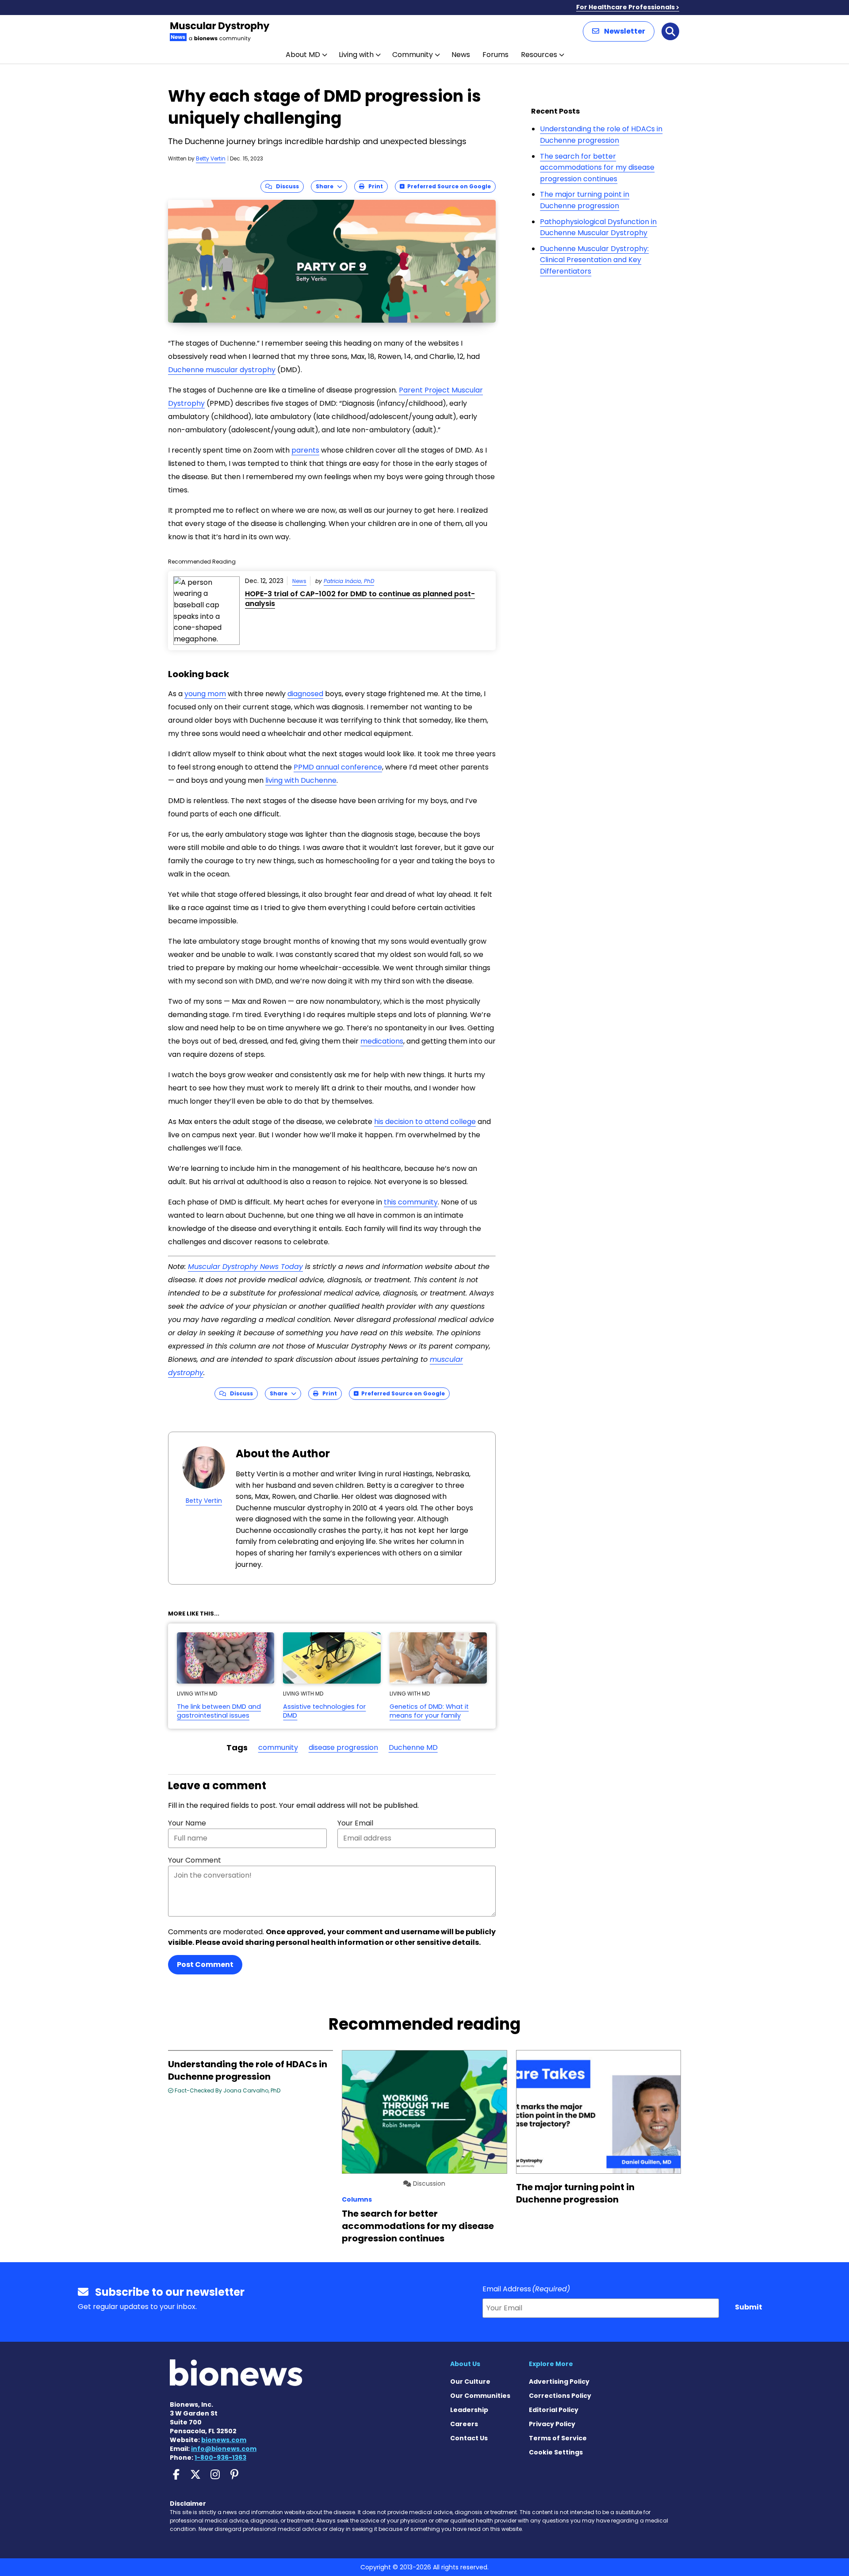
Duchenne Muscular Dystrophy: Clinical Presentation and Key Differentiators (594, 260)
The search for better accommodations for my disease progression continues (597, 168)
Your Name (187, 1823)
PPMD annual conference (338, 767)
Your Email (355, 1823)
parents (305, 450)
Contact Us (469, 2438)
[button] (619, 31)
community (278, 1747)
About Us (465, 2364)
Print (374, 186)
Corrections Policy (560, 2396)
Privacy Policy (552, 2424)
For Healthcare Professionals (625, 7)
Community (413, 55)
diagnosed (305, 694)
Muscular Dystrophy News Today (245, 1267)
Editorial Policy (554, 2410)
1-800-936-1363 (220, 2458)
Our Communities (480, 2396)
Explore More (551, 2364)
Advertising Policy (559, 2382)
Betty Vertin (211, 158)
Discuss (285, 186)
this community (411, 1202)
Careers (464, 2424)
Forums (495, 55)
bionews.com (224, 2440)
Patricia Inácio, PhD (349, 581)
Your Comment (195, 1860)
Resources (539, 55)
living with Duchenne (301, 780)
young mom (205, 694)
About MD (303, 55)
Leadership (469, 2410)
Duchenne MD (413, 1747)
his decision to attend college (425, 1122)
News (461, 55)
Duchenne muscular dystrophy (222, 370)
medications (382, 1041)
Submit (749, 2307)
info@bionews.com (224, 2449)
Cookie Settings (556, 2452)
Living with (356, 55)
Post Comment (205, 1964)
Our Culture (470, 2382)
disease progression (343, 1747)
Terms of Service (558, 2438)
